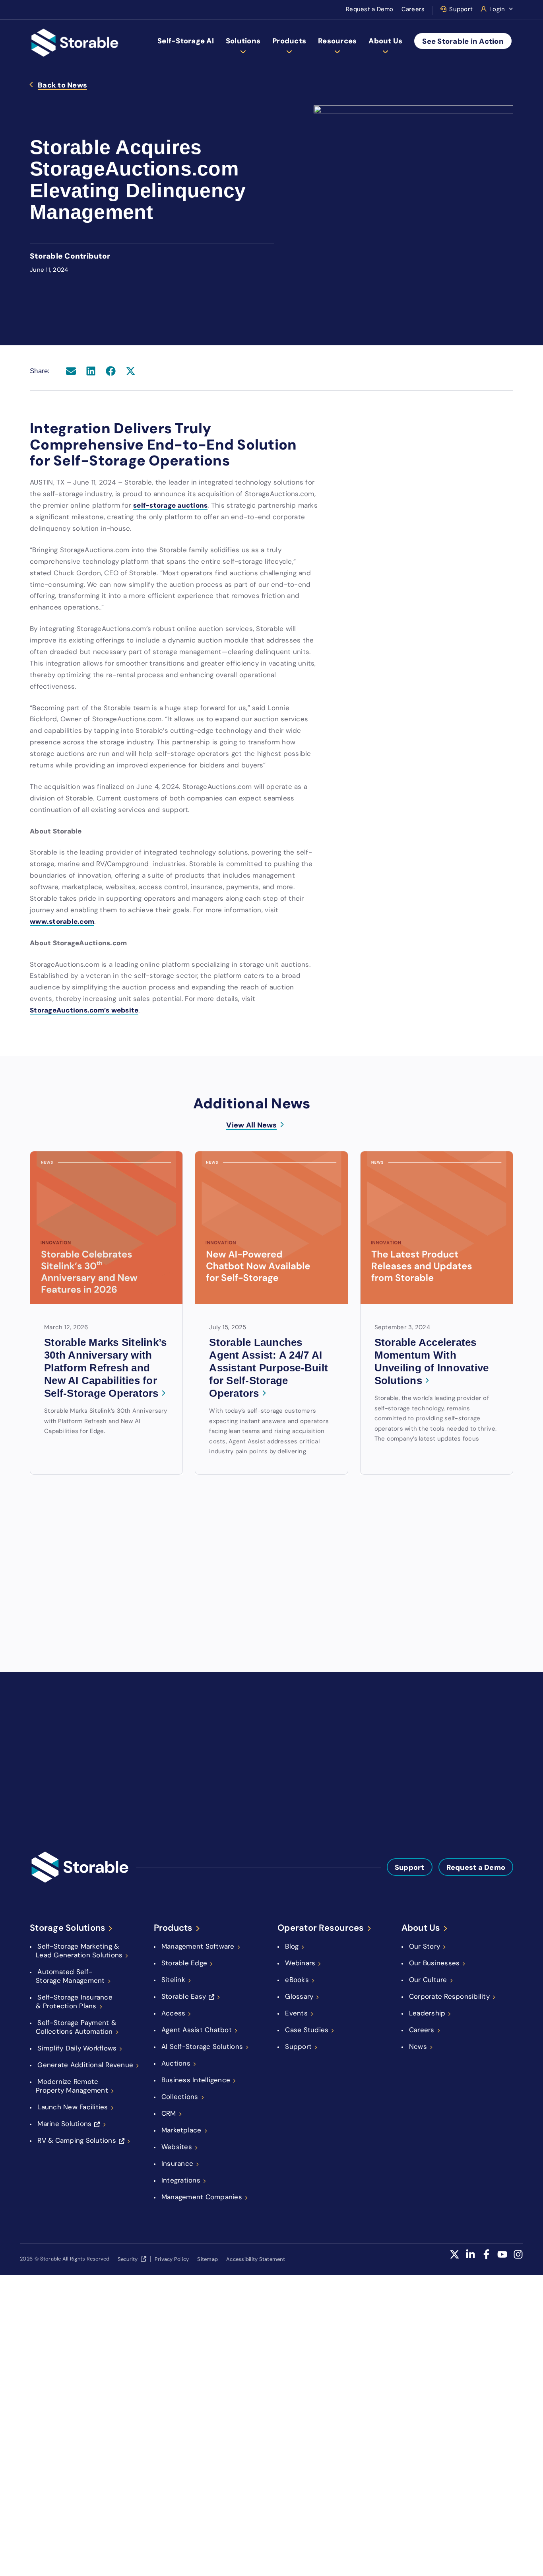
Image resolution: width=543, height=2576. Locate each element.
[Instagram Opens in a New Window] (518, 2259)
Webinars (300, 1963)
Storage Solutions (68, 1928)
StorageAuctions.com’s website (84, 1010)
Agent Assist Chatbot (197, 2030)
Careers (413, 9)
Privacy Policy (172, 2259)
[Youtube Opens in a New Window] (502, 2259)
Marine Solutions (64, 2124)
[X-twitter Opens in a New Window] (455, 2259)
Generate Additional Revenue (85, 2065)
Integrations (181, 2180)
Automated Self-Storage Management (70, 1976)
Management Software (198, 1946)
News (418, 2046)
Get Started (319, 1728)
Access (174, 2013)
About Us (385, 41)
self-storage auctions (170, 505)
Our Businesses (434, 1963)
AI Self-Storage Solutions (202, 2046)
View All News (251, 1125)
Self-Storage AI (186, 41)
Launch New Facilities (73, 2107)
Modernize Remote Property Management (72, 2086)
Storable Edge (184, 1963)
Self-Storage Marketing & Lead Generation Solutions (79, 1951)
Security (128, 2259)
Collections (180, 2097)
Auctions (176, 2063)
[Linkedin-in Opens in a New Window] (470, 2259)
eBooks (297, 1980)
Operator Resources (321, 1928)
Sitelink (173, 1980)
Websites (177, 2147)
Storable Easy (184, 1996)
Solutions (243, 41)
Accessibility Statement (256, 2259)
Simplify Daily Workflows (77, 2048)
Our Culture (428, 1980)
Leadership (427, 2013)
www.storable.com (62, 921)
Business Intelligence (196, 2080)
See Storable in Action (463, 41)
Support (461, 9)
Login (497, 9)
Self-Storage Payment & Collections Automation (76, 2027)
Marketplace (181, 2130)
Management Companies (202, 2197)
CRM (169, 2113)
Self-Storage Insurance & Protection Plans (74, 2002)
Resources (337, 41)
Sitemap (208, 2259)
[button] (71, 371)
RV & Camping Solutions (77, 2140)
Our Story (425, 1946)
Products (289, 41)
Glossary (299, 1996)
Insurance (177, 2163)
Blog (292, 1946)
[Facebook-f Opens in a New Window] (486, 2259)
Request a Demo (370, 9)
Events (296, 2013)
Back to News (62, 86)
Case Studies (307, 2030)
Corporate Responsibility (449, 1996)
